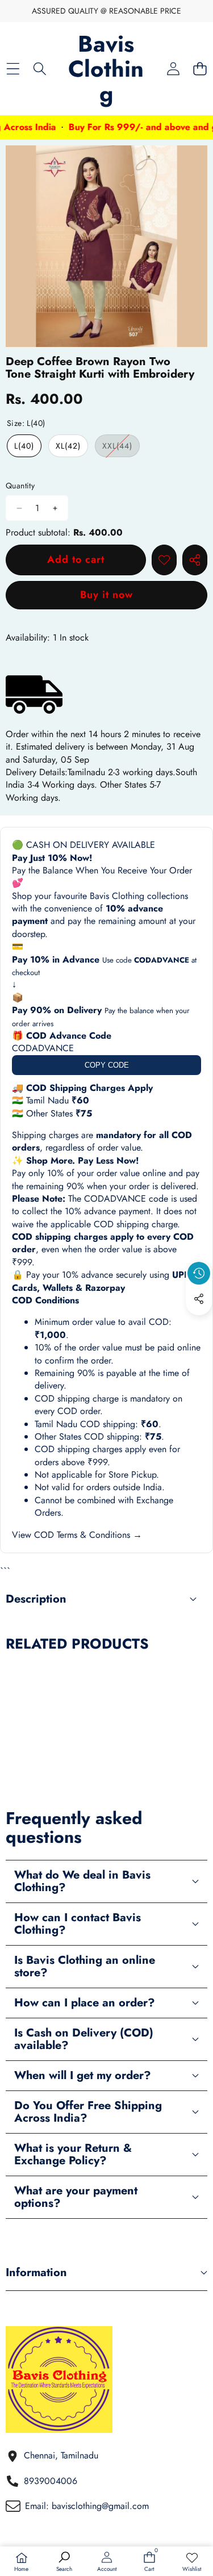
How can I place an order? (85, 2003)
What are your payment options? (76, 2197)
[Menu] (13, 69)
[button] (200, 69)
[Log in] (173, 69)
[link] (192, 2562)
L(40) (24, 446)
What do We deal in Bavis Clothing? (82, 1881)
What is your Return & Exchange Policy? (73, 2154)
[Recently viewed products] (199, 1273)
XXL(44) (121, 448)
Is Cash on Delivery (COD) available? (84, 2039)
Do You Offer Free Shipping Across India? (88, 2112)
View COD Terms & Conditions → (77, 1535)
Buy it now (106, 595)
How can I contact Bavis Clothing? (78, 1924)
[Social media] (199, 1299)
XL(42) (68, 446)
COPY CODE (107, 1065)
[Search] (39, 69)
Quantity (20, 486)
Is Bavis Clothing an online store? (85, 1966)
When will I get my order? (83, 2075)
